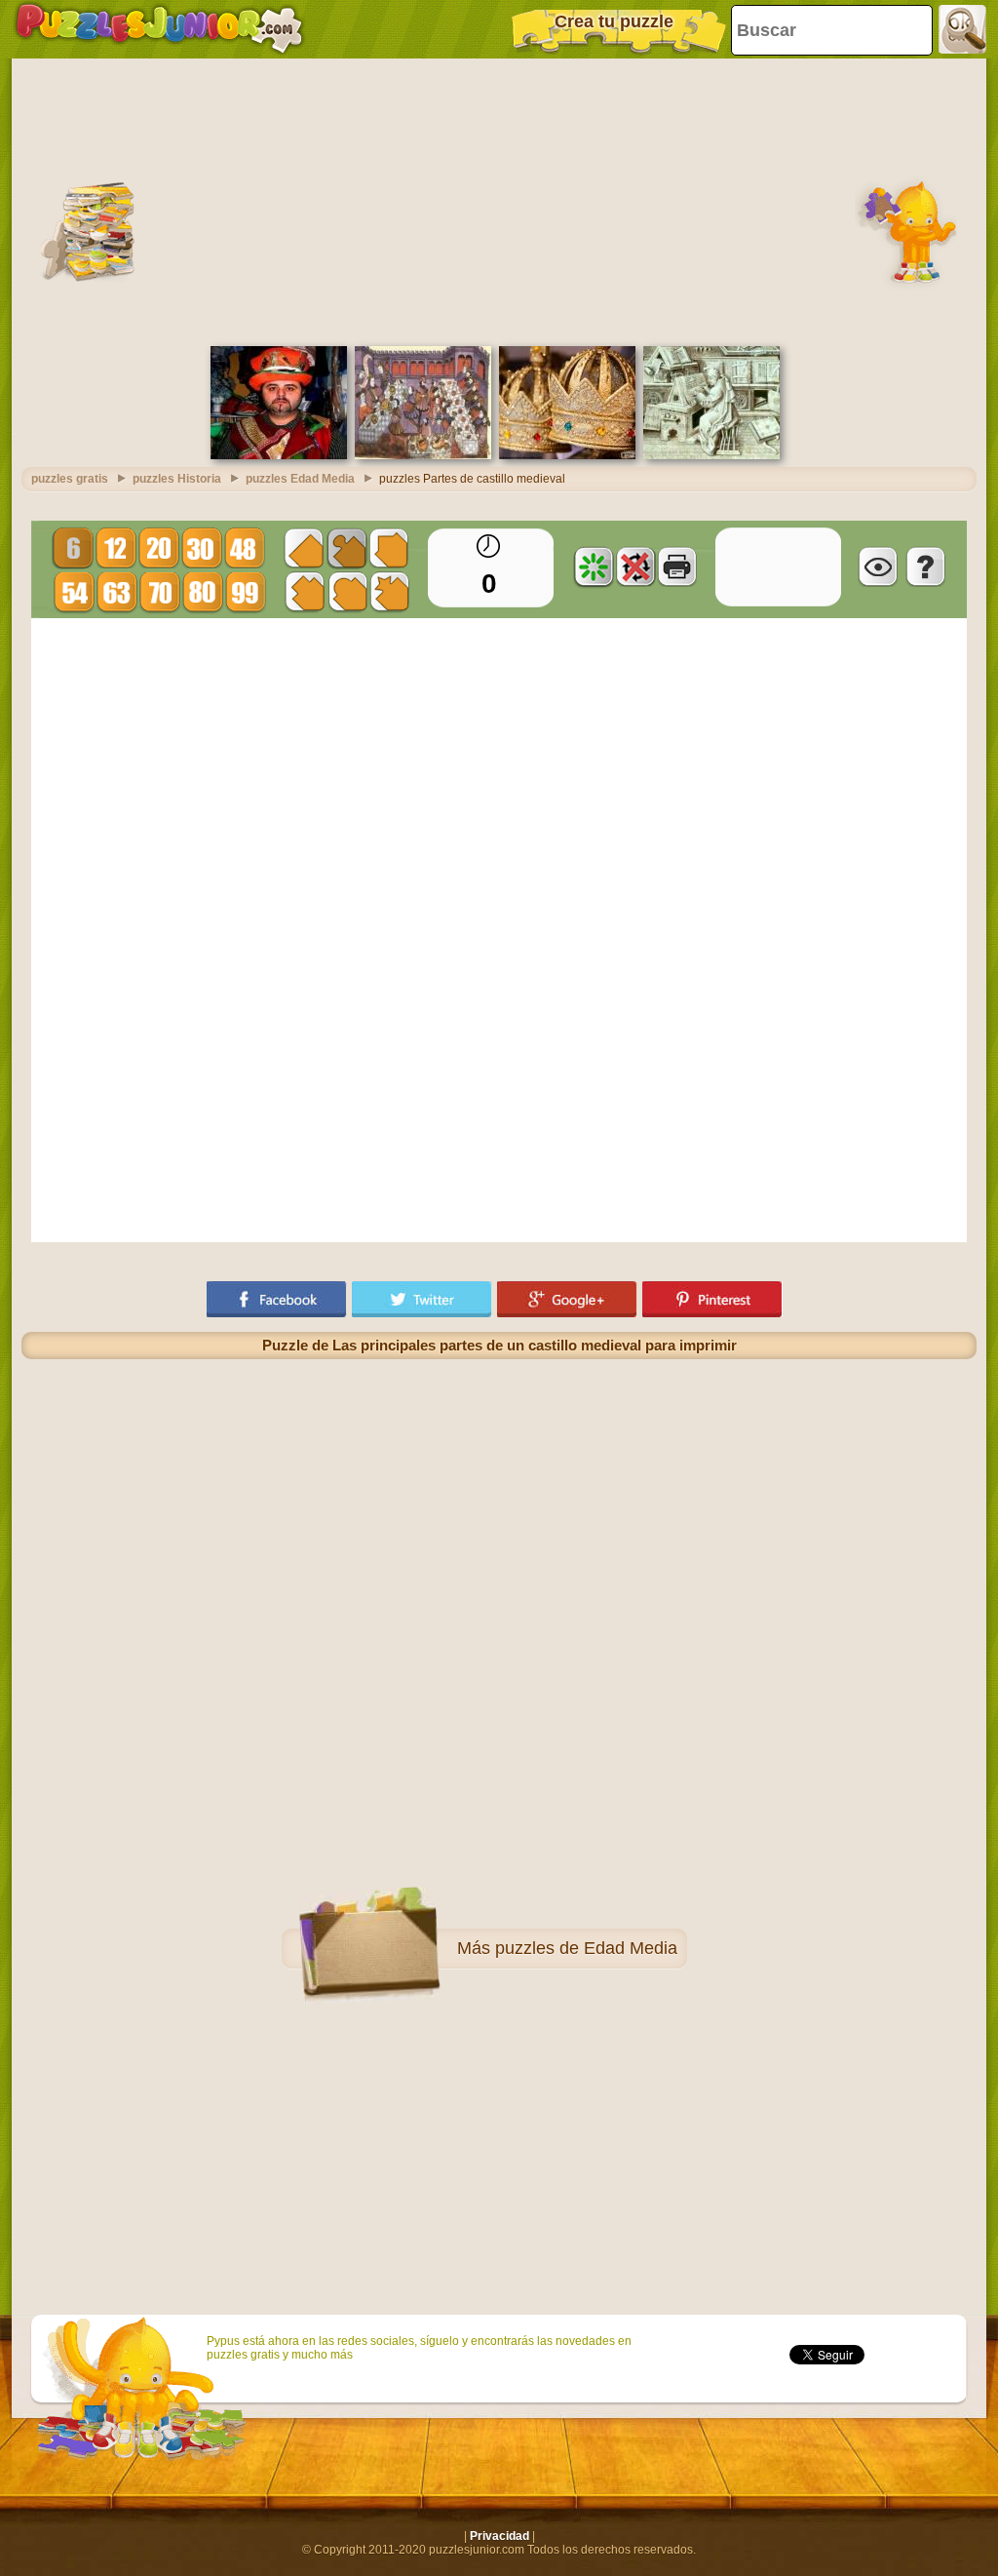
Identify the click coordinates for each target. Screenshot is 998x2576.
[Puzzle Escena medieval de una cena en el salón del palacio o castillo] (423, 455)
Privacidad (499, 2536)
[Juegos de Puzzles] (159, 29)
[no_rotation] (635, 566)
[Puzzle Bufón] (279, 455)
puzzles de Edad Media (586, 1948)
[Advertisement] (499, 200)
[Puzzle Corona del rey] (567, 455)
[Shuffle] (594, 566)
